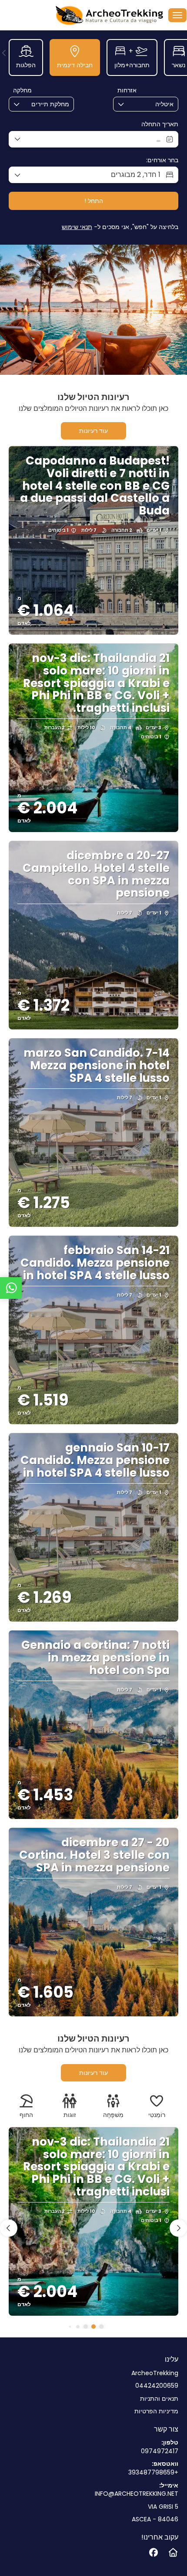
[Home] (173, 2553)
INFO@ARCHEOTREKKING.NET (137, 2494)
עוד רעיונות (93, 431)
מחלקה (22, 90)
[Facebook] (153, 2553)
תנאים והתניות (159, 2399)
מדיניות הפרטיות (156, 2411)
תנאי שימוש (77, 227)
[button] (4, 53)
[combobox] (152, 104)
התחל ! (94, 201)
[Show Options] (171, 104)
